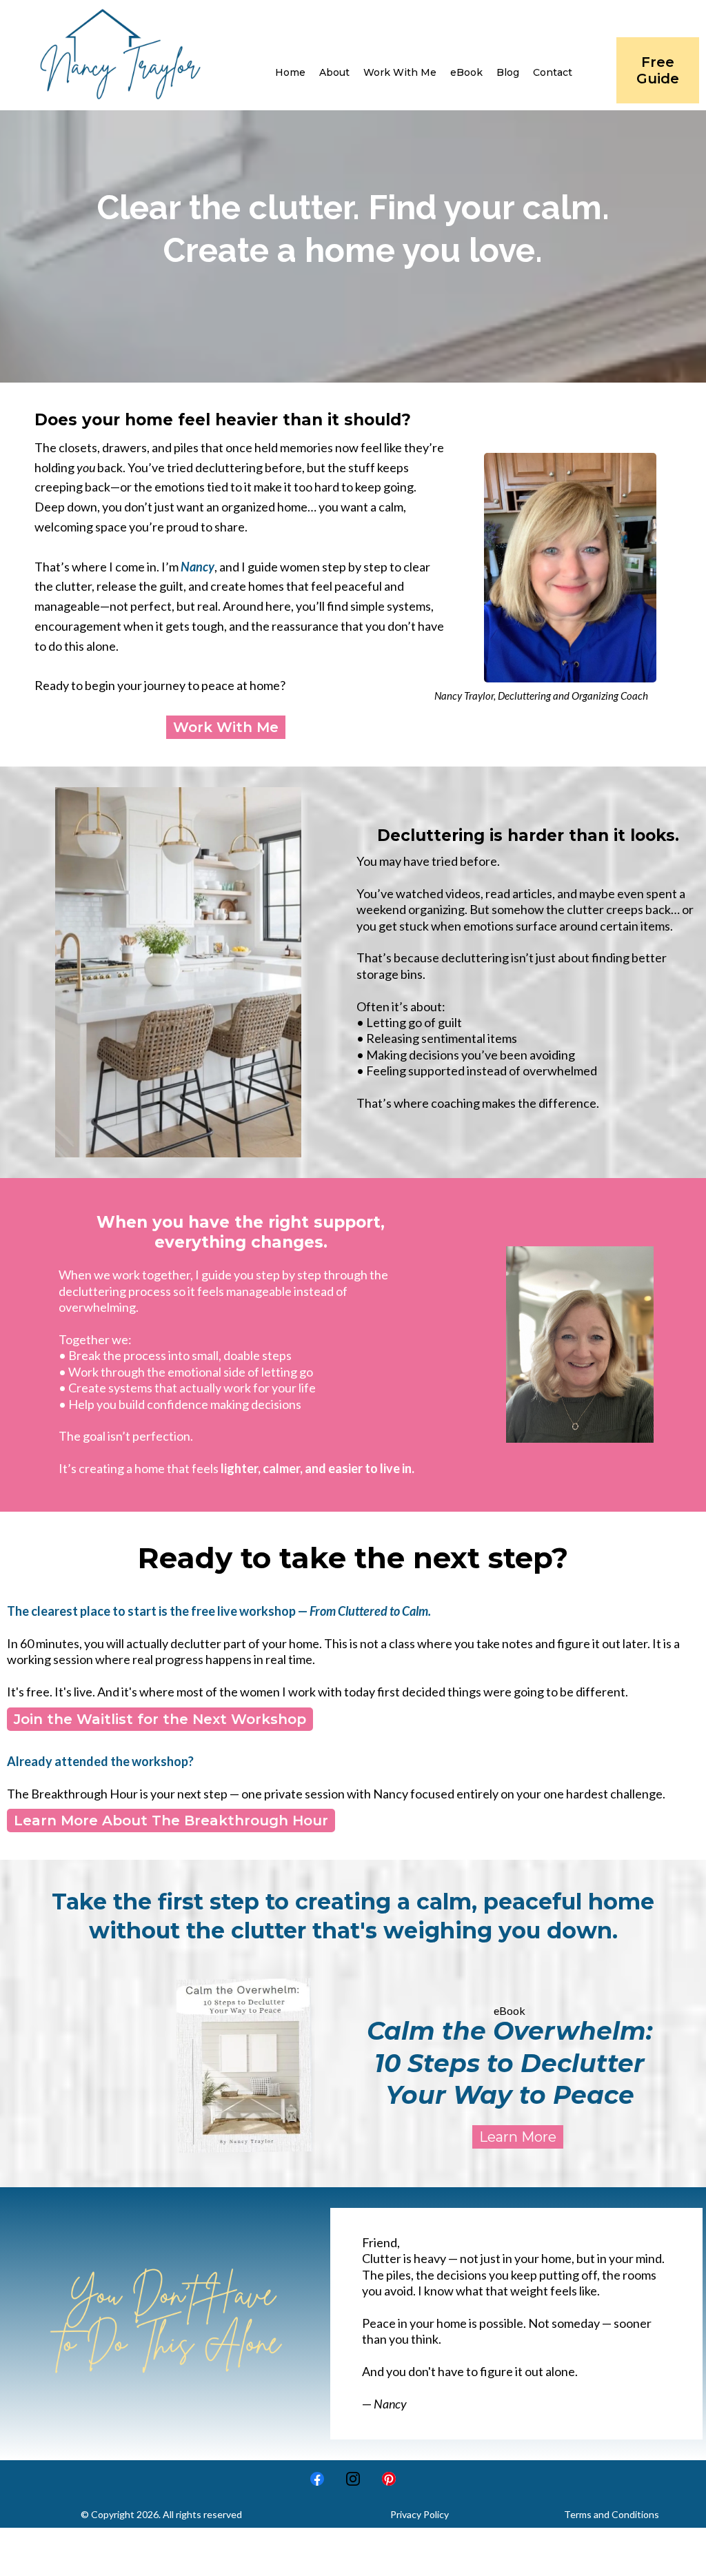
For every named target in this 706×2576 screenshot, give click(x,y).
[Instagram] (353, 2479)
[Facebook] (317, 2479)
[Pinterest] (389, 2479)
